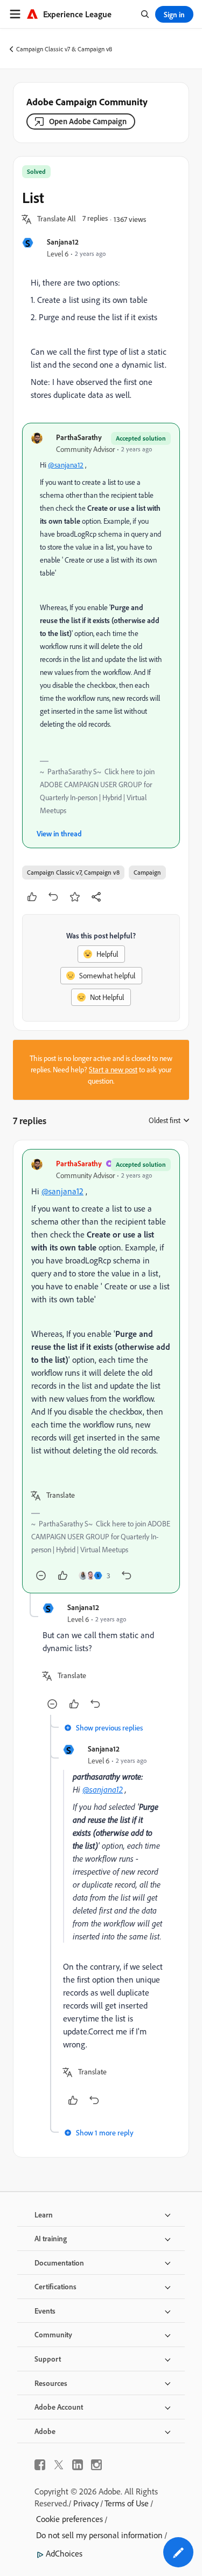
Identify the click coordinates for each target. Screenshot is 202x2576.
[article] (101, 1371)
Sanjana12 (63, 242)
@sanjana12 (66, 465)
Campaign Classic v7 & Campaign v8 (64, 49)
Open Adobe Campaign (88, 121)
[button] (57, 219)
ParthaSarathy (79, 437)
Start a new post (113, 1070)
